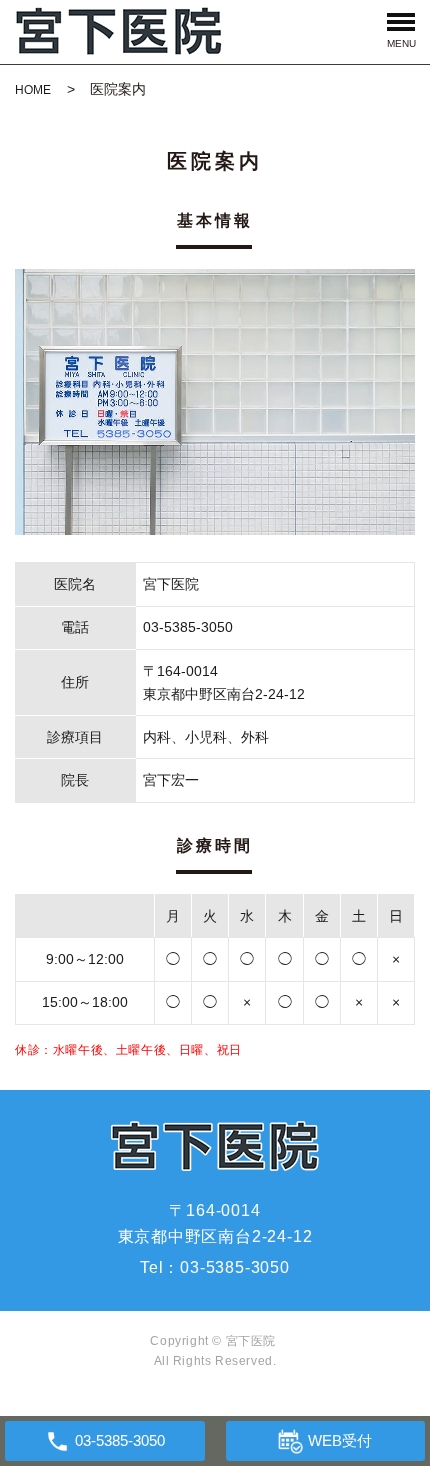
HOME (33, 90)
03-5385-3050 (235, 1267)
